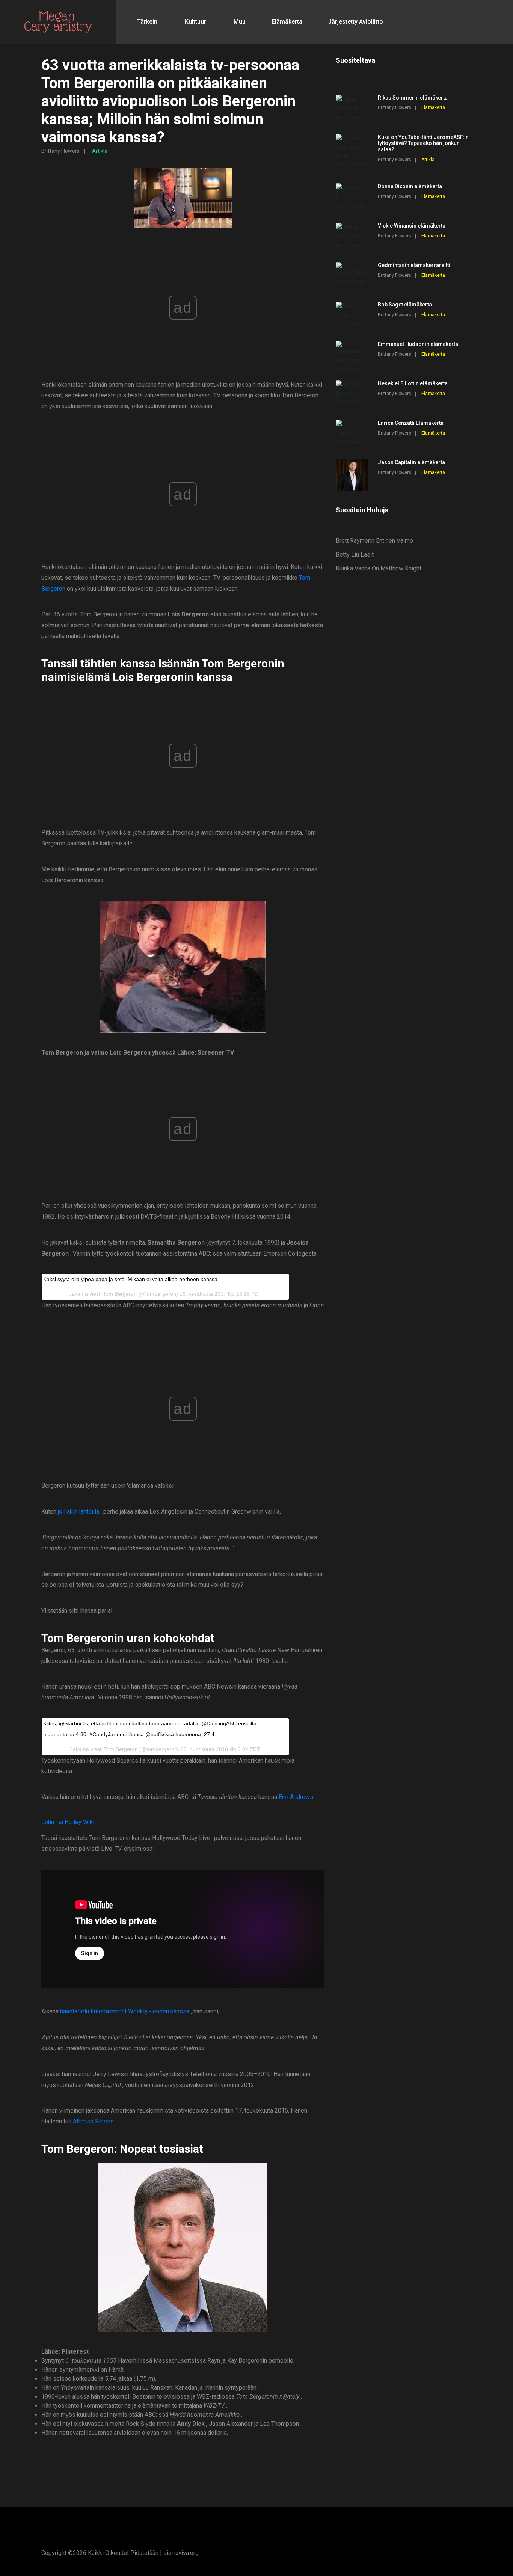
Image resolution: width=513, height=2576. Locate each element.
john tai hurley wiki (68, 1822)
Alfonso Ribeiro (93, 2121)
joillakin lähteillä (78, 1511)
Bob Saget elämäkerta (405, 305)
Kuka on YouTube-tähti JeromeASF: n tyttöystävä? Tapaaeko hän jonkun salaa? (423, 143)
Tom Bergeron (120, 1294)
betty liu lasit (355, 555)
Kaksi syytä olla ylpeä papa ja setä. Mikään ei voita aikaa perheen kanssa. (131, 1279)
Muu (240, 22)
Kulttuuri (196, 22)
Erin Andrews (296, 1797)
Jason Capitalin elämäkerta (411, 462)
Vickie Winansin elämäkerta (412, 226)
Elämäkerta (287, 22)
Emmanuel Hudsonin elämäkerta (418, 344)
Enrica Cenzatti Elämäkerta (411, 423)
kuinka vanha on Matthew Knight (379, 568)
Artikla (100, 151)
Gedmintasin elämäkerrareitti (414, 265)
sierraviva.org (181, 2553)
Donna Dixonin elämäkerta (410, 186)
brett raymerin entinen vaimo (374, 541)
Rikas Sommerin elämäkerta (413, 98)
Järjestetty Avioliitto (356, 22)
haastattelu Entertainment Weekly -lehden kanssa (125, 2011)
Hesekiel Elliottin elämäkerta (413, 383)
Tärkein (147, 22)
